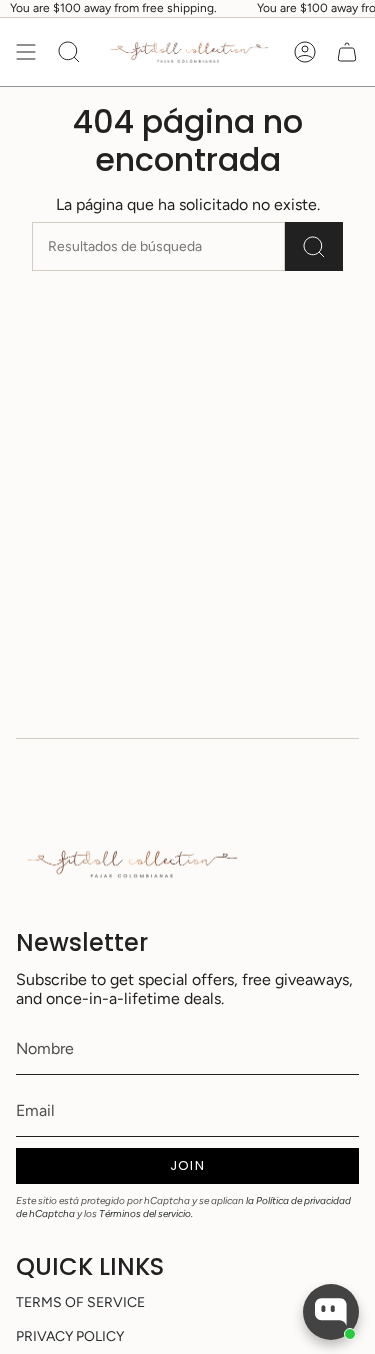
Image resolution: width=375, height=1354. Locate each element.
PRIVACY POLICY (70, 1336)
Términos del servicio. (146, 1213)
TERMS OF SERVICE (80, 1302)
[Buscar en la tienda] (314, 246)
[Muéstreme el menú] (26, 52)
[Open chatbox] (331, 1312)
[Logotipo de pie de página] (131, 863)
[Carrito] (347, 52)
